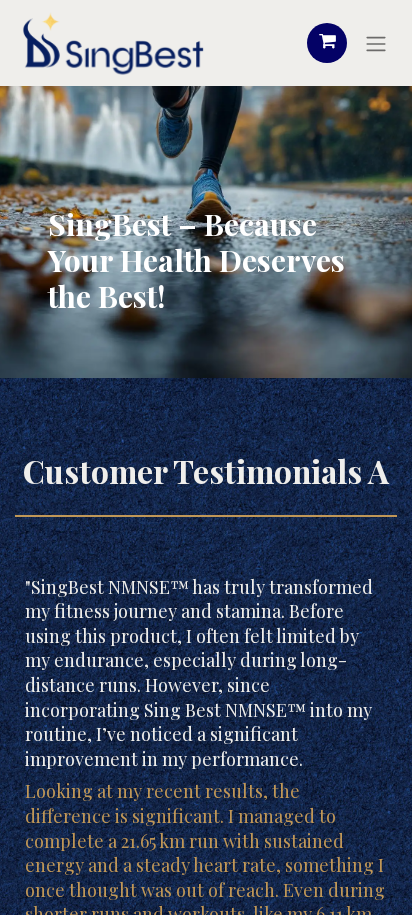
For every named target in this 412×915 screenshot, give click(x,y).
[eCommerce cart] (327, 43)
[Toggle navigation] (376, 43)
